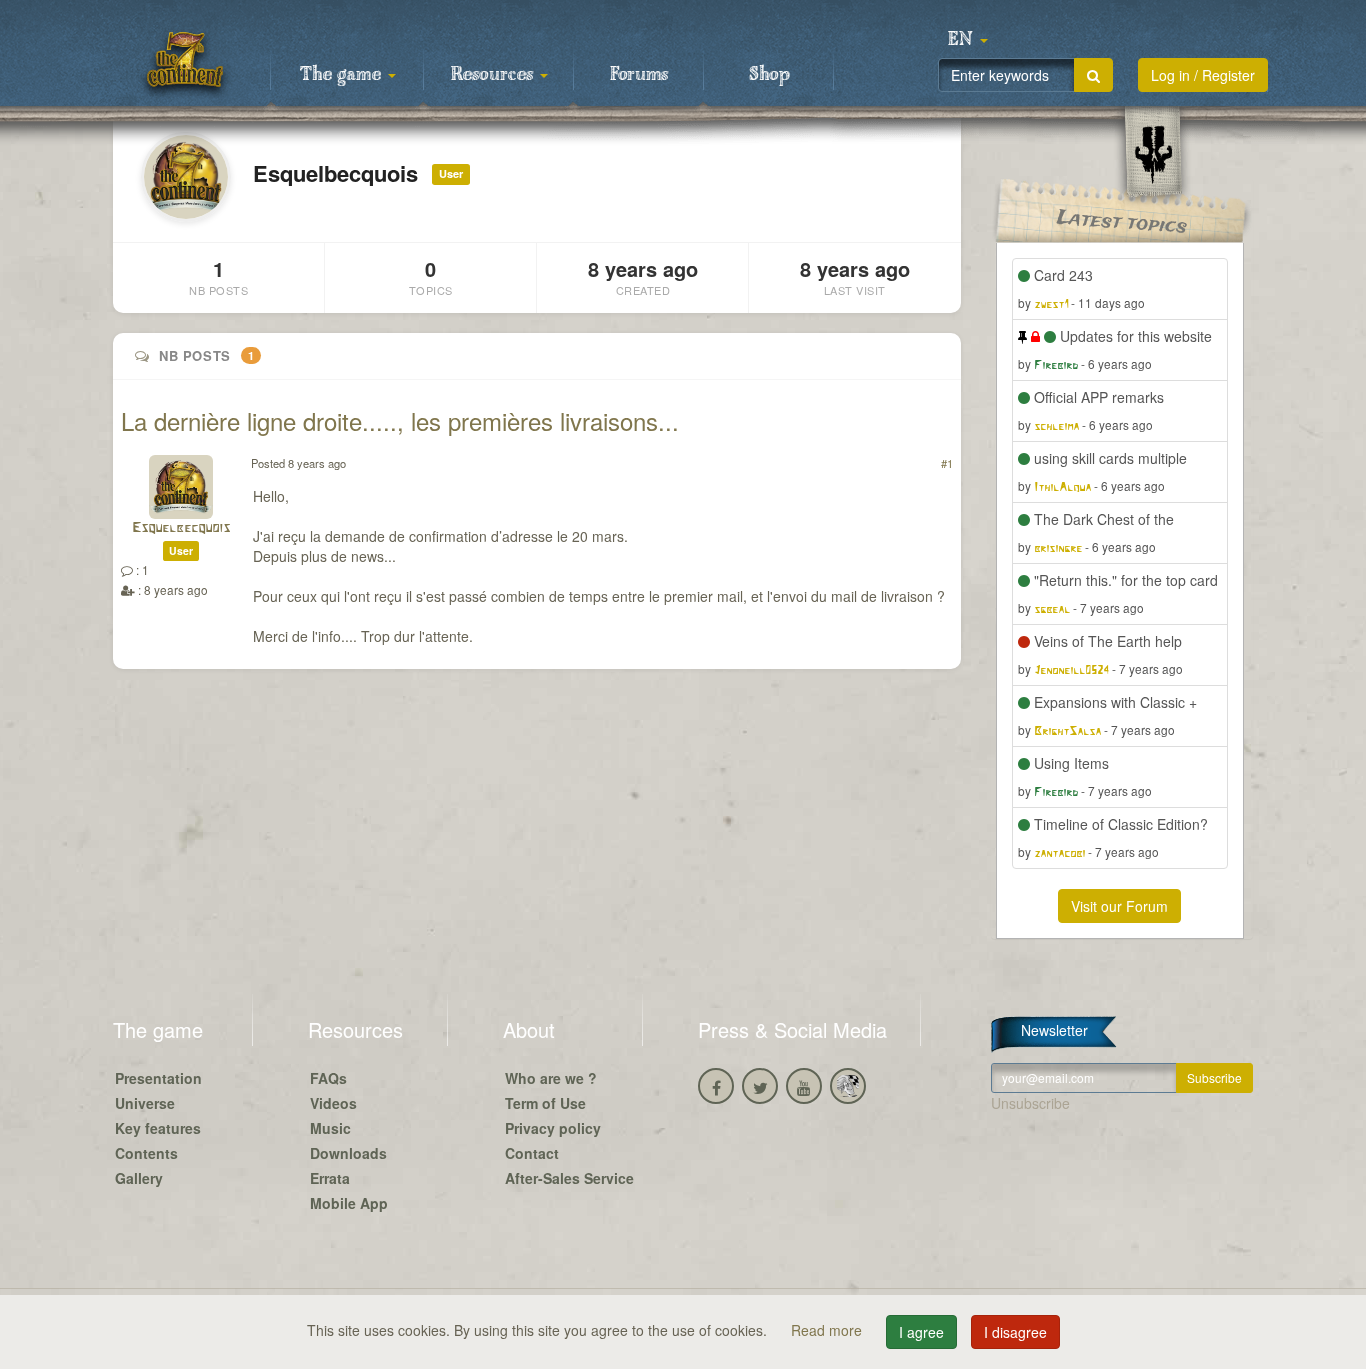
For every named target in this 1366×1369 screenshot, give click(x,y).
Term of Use (545, 1103)
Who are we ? (551, 1078)
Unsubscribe (1030, 1103)
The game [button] (343, 75)
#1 (947, 463)
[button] (968, 40)
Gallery (139, 1178)
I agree (921, 1332)
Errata (330, 1178)
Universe (145, 1103)
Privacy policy (553, 1128)
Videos (333, 1103)
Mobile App (349, 1203)
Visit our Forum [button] (1119, 906)
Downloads (348, 1153)
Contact (532, 1153)
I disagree (1015, 1332)
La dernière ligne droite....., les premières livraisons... (400, 420)
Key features (158, 1128)
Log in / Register (1203, 75)
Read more (828, 1330)
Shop (769, 75)
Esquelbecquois (181, 528)
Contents (146, 1153)
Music (330, 1128)
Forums (639, 75)
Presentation (158, 1078)
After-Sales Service (569, 1178)
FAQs (328, 1078)
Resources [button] (494, 75)
